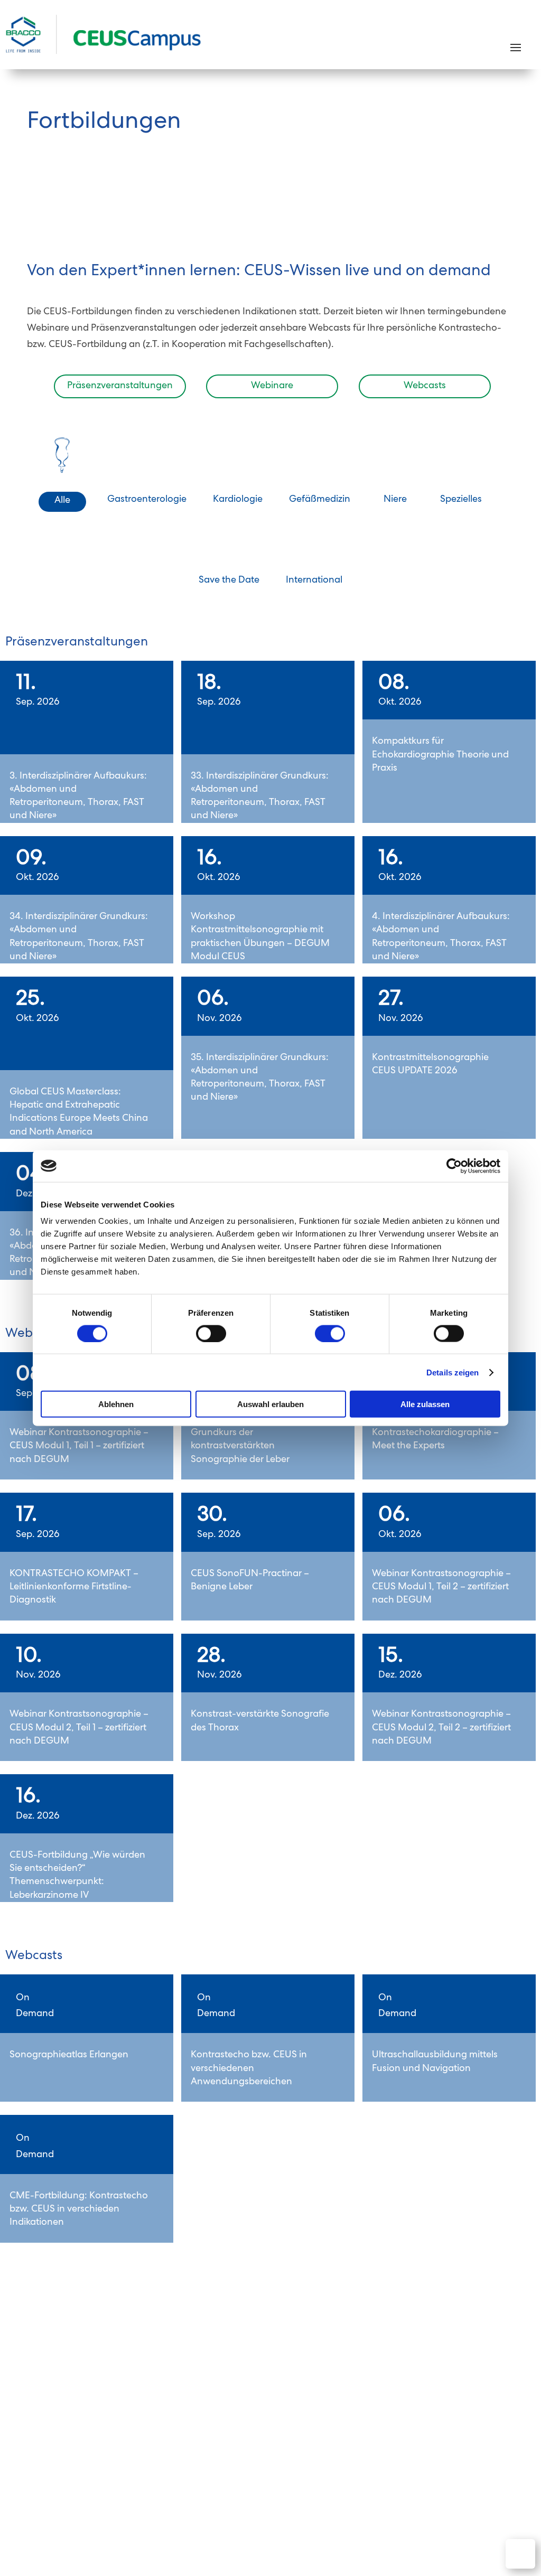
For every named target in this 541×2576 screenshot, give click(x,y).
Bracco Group (487, 2477)
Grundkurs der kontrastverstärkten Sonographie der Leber (240, 1446)
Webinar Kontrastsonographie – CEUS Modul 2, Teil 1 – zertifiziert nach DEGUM (79, 1728)
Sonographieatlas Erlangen (69, 2055)
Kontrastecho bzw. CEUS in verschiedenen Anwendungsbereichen (249, 2068)
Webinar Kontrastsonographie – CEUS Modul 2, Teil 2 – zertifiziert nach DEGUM (441, 1728)
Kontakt (229, 2462)
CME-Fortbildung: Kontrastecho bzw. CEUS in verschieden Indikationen (79, 2209)
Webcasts (425, 386)
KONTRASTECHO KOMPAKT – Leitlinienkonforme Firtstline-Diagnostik (74, 1587)
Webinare (272, 386)
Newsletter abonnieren (445, 2430)
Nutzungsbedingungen (330, 2462)
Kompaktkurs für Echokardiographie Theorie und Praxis (440, 755)
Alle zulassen (425, 1404)
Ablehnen (116, 1404)
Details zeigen (453, 1372)
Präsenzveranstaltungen (120, 386)
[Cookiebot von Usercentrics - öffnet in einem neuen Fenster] (454, 1166)
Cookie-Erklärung (480, 2462)
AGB (265, 2462)
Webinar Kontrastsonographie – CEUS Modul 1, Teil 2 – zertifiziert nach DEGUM (441, 1587)
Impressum (426, 2477)
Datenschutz (410, 2462)
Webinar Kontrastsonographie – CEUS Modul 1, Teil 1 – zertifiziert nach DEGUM (79, 1446)
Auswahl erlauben (270, 1404)
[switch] (211, 1333)
